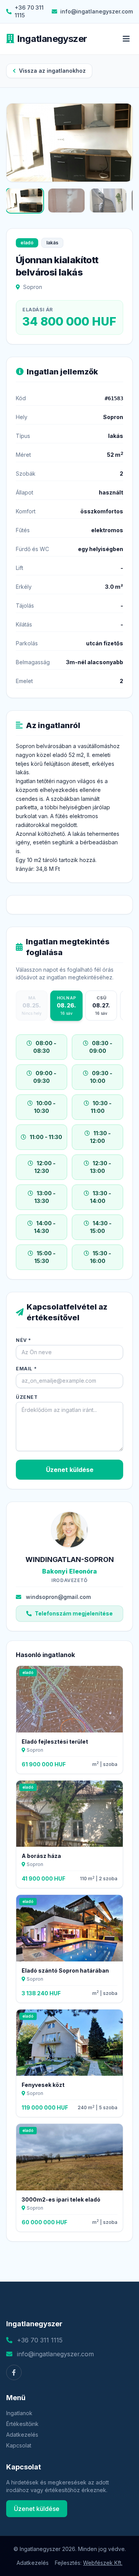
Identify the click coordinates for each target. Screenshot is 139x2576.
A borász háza (41, 1856)
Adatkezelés (22, 2435)
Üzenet (27, 1397)
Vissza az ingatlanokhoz (52, 71)
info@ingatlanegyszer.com (97, 11)
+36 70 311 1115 (29, 11)
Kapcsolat (19, 2445)
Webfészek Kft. (103, 2563)
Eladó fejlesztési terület (55, 1742)
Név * (24, 1340)
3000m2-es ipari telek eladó (61, 2199)
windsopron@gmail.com (58, 1597)
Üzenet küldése (70, 1470)
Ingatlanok (19, 2413)
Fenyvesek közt (43, 2085)
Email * (26, 1369)
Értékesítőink (22, 2424)
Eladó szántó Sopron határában (65, 1970)
